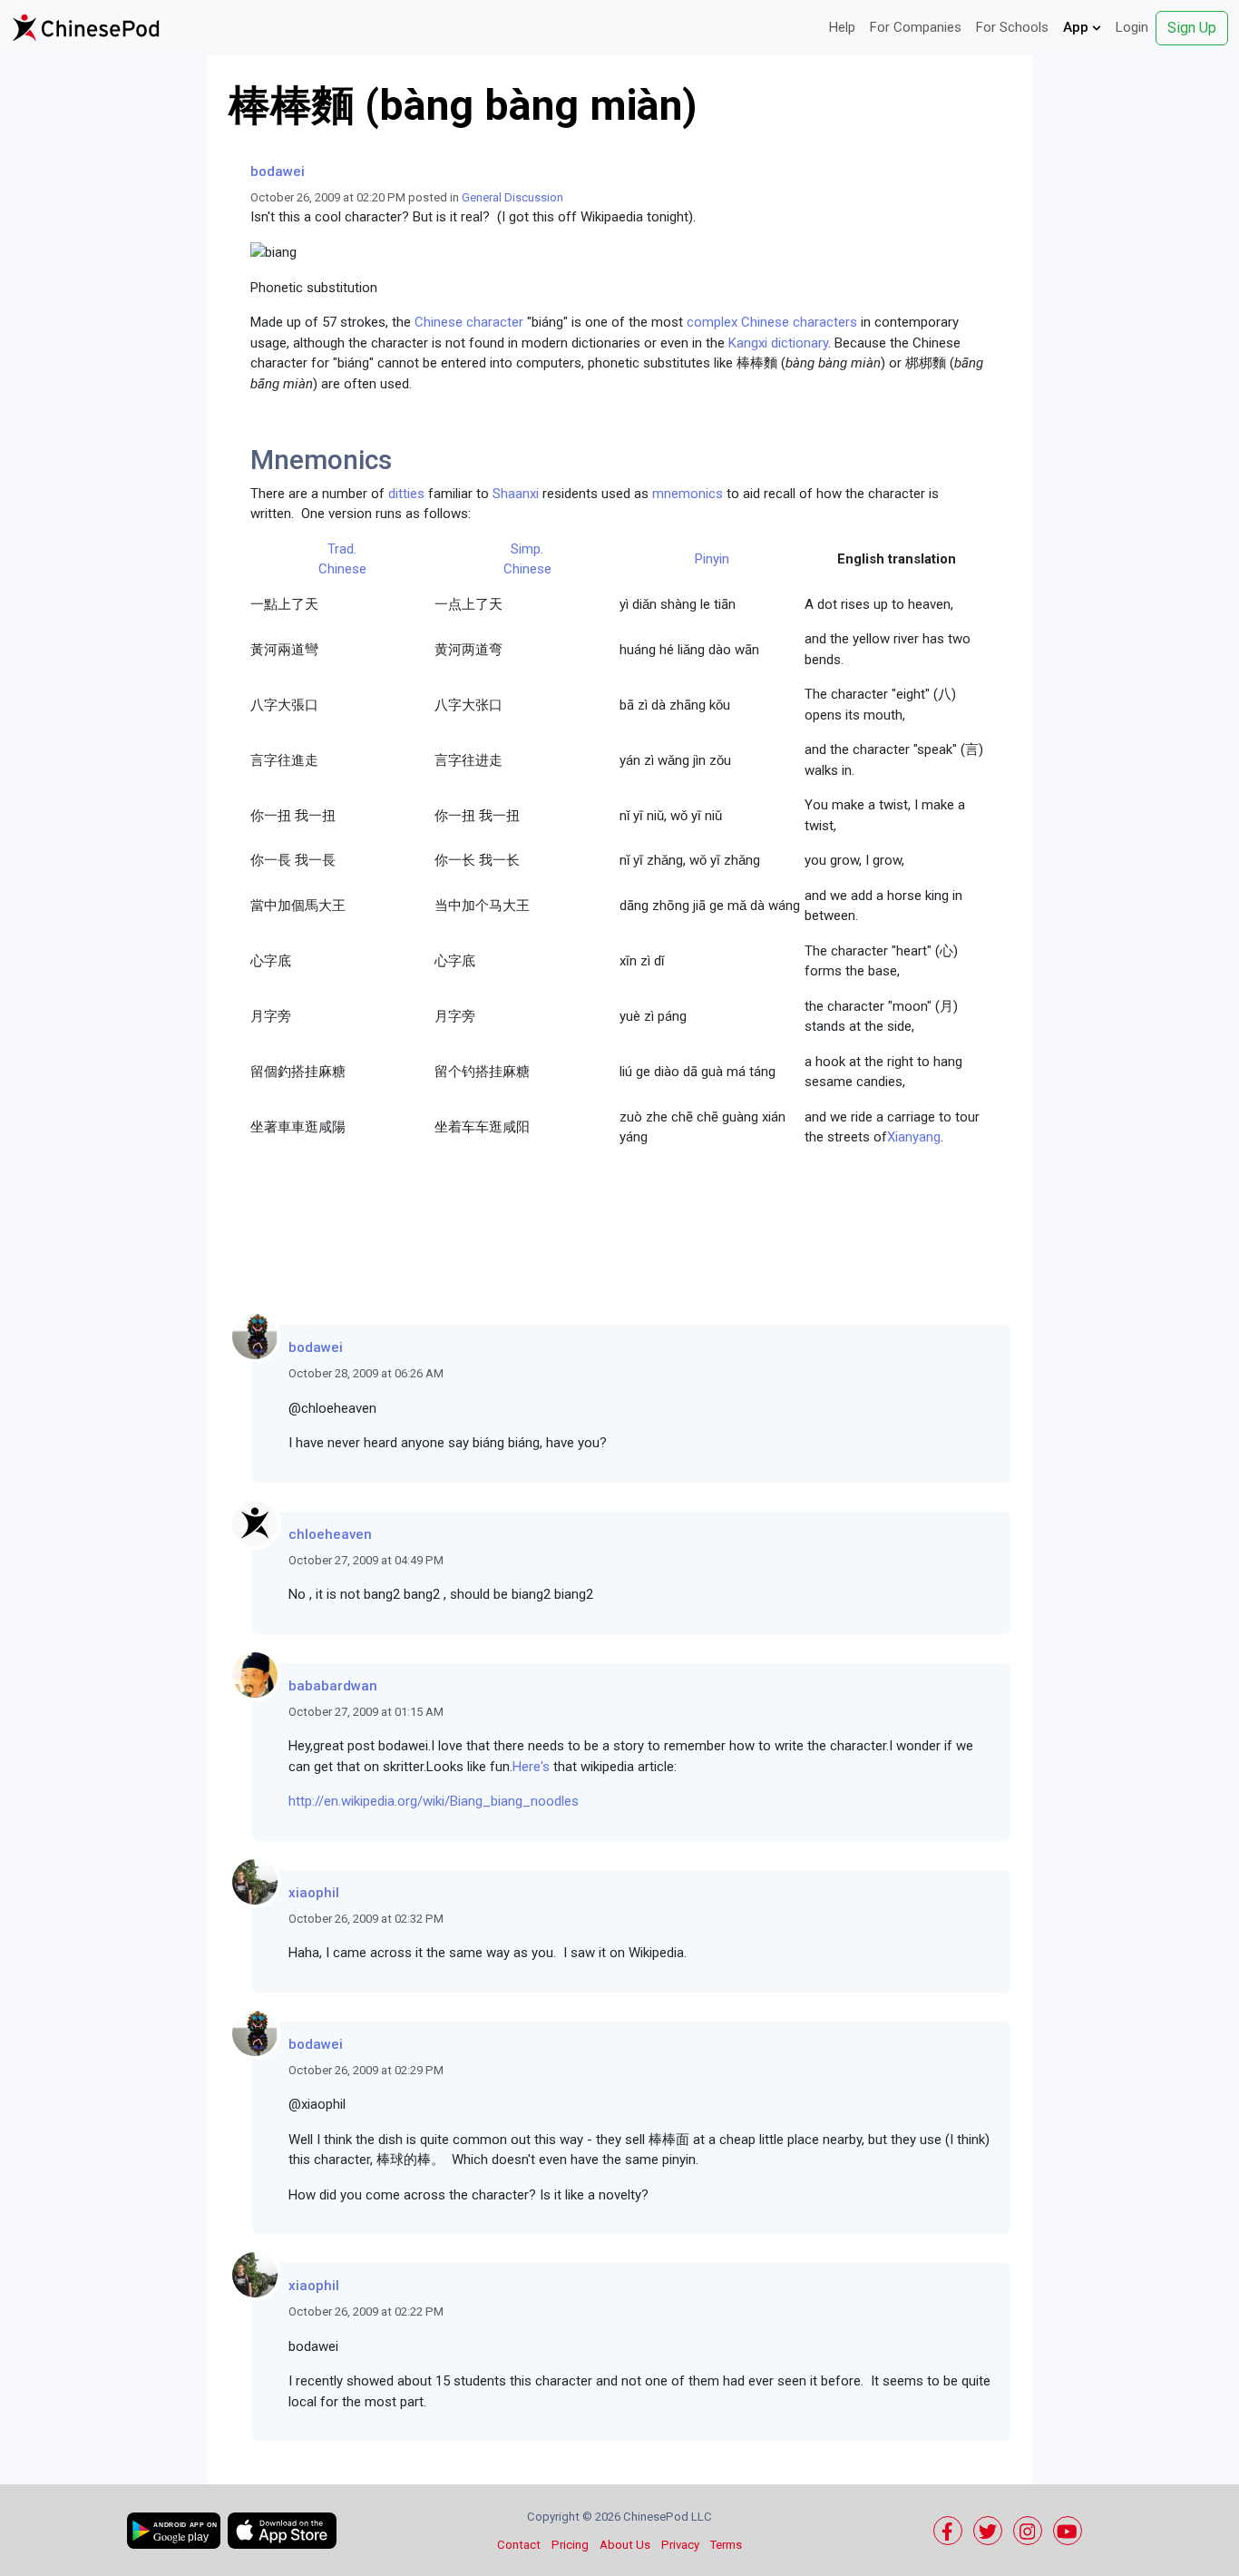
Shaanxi (516, 494)
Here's (531, 1767)
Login (1132, 27)
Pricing (570, 2545)
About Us (625, 2545)
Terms (726, 2545)
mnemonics (688, 494)
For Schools (1012, 27)
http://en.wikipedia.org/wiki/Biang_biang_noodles (434, 1801)
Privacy (680, 2545)
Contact (519, 2545)
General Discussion (512, 197)
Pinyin (712, 559)
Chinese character (469, 322)
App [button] (1078, 27)
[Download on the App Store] (282, 2531)
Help (842, 27)
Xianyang (914, 1137)
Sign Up (1192, 28)
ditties (406, 494)
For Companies (916, 27)
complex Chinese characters (772, 322)
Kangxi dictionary (778, 343)
